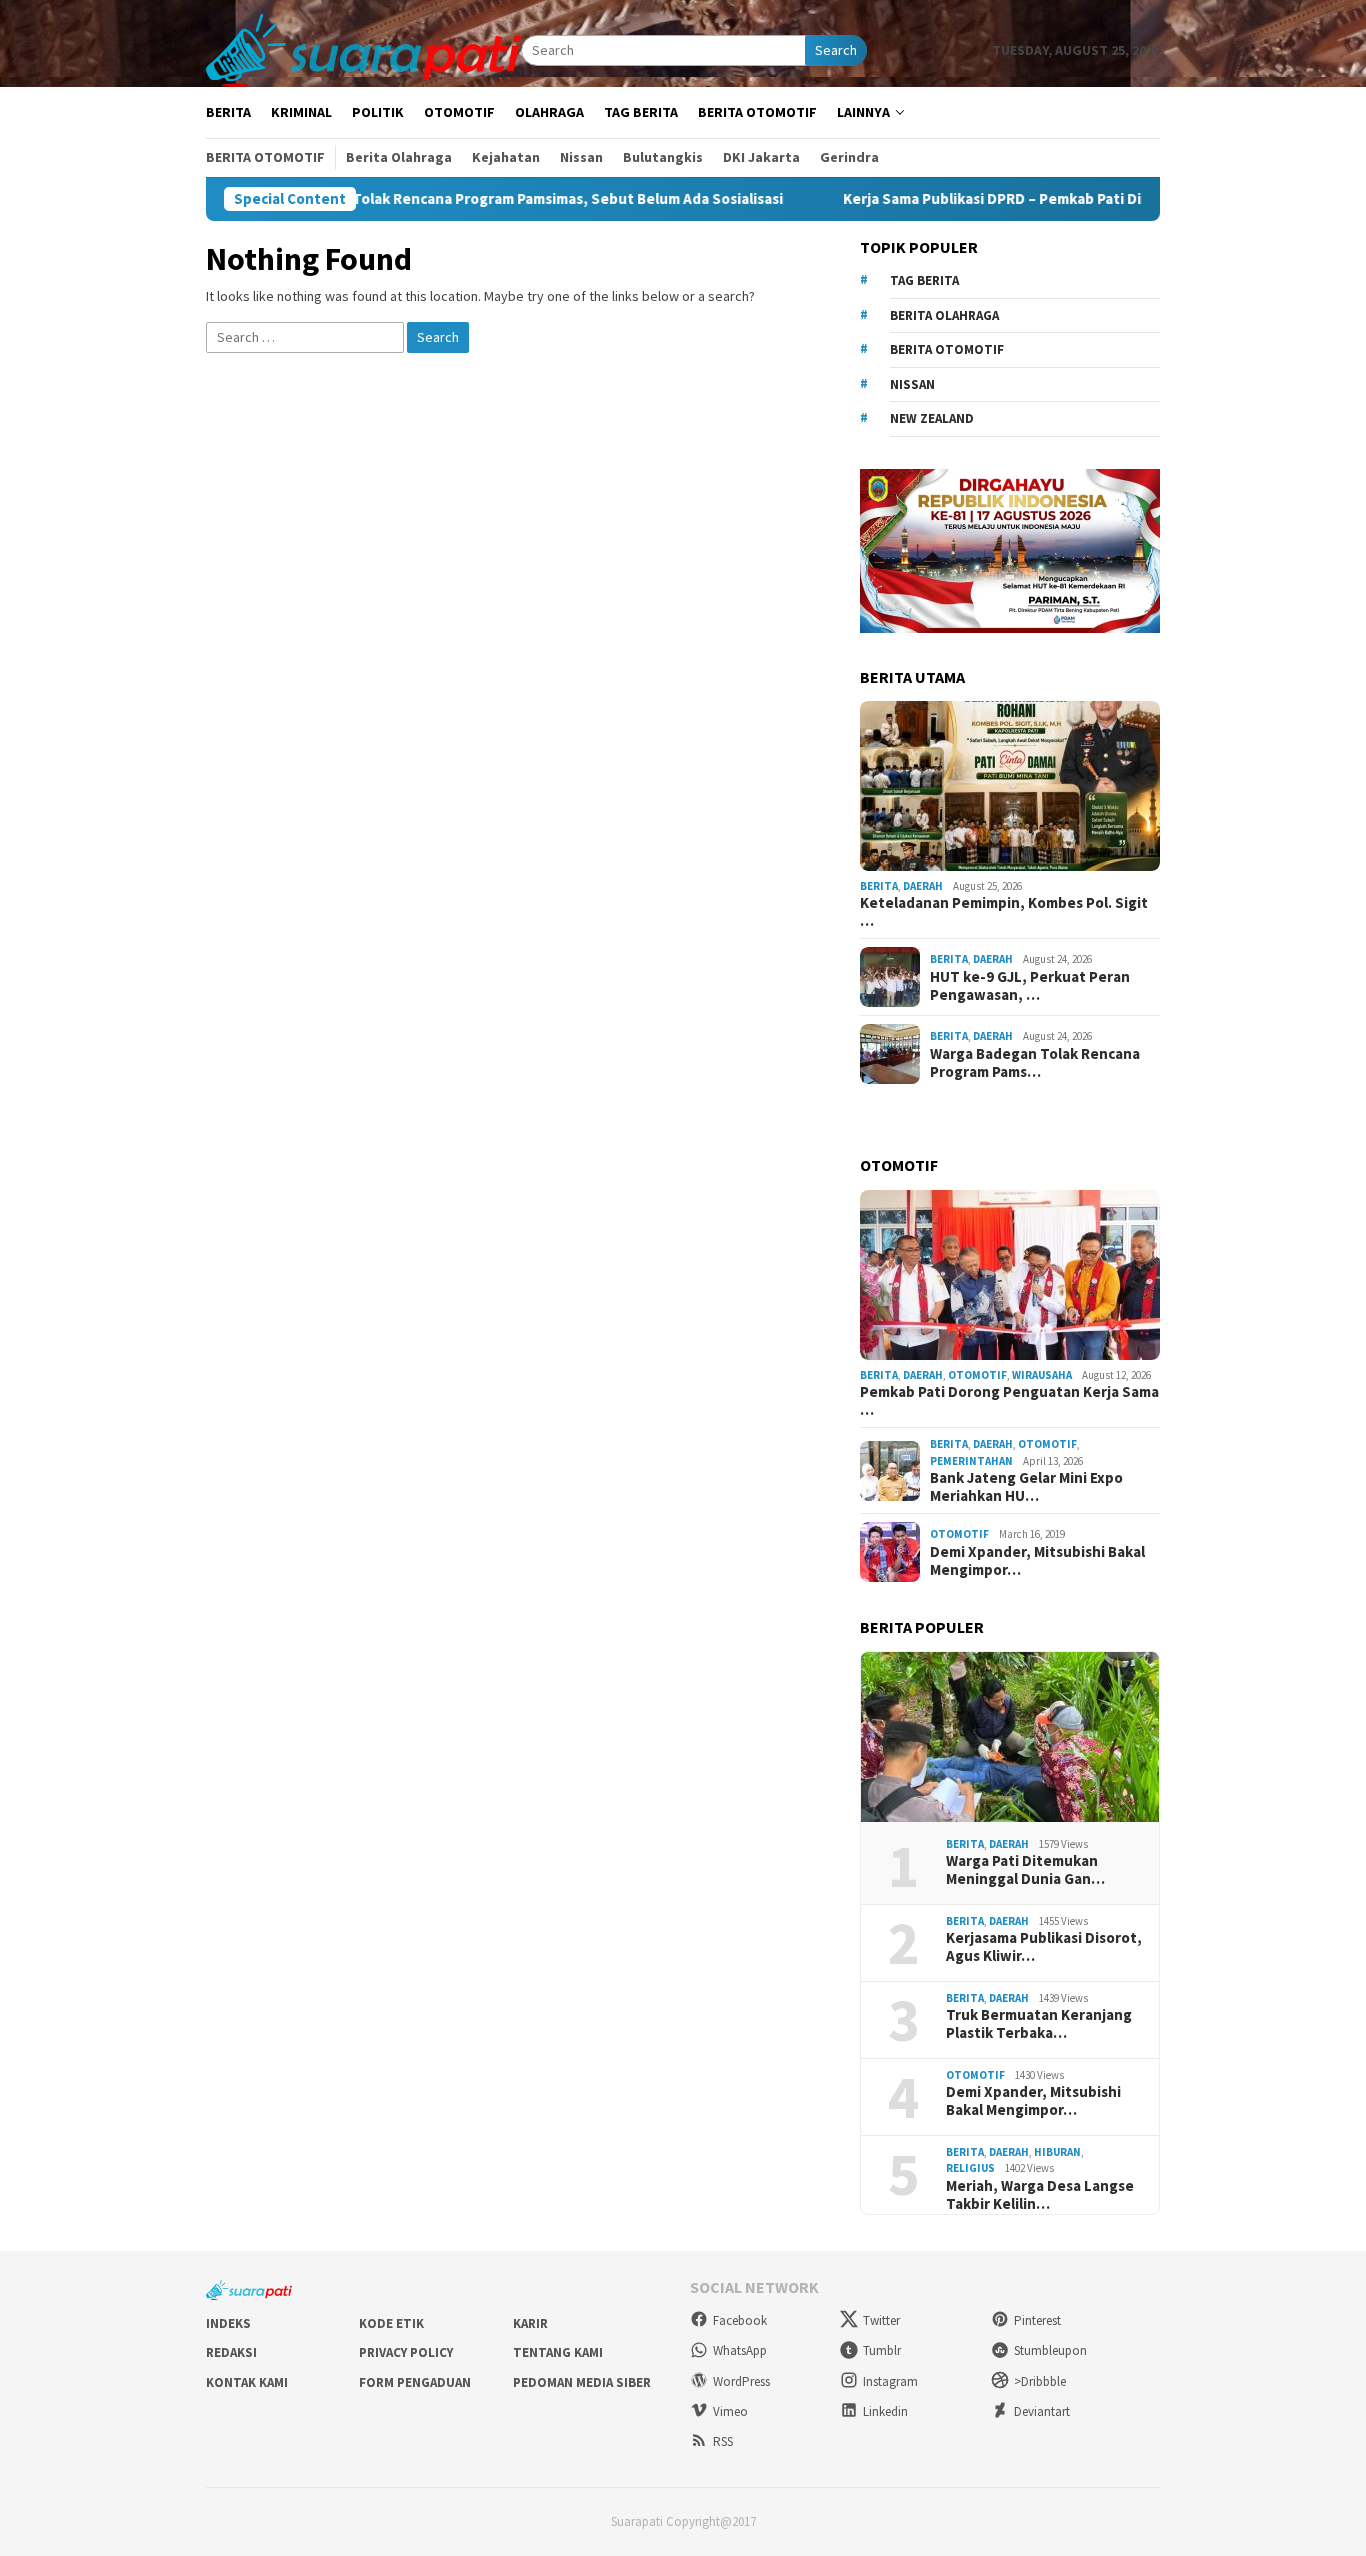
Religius (970, 2168)
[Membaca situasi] (363, 49)
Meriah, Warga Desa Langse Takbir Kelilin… (1040, 2195)
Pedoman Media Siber (582, 2382)
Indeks (228, 2323)
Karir (530, 2323)
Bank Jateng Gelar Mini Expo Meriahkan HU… (1026, 1487)
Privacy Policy (406, 2352)
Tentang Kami (558, 2352)
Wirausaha (1042, 1375)
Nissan (912, 384)
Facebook (740, 2320)
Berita (879, 886)
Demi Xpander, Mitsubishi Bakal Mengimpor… (1037, 1561)
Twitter (881, 2320)
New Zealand (932, 418)
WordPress (741, 2381)
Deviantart (1042, 2411)
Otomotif (977, 1375)
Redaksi (231, 2352)
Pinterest (1037, 2320)
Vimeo (730, 2411)
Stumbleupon (1050, 2350)
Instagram (890, 2381)
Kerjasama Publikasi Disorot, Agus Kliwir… (1044, 1947)
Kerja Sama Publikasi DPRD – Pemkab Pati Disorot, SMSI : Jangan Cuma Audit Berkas (1053, 199)
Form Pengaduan (415, 2382)
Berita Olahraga (944, 315)
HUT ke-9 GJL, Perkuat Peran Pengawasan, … (1030, 986)
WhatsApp (740, 2350)
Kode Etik (391, 2323)
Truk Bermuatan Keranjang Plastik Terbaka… (1039, 2024)
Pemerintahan (971, 1461)
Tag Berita (924, 280)
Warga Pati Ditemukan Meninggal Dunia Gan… (1025, 1870)
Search (836, 50)
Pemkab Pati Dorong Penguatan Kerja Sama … (1009, 1401)
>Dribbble (1040, 2381)
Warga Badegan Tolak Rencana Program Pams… (1035, 1063)
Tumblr (882, 2350)
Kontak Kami (247, 2382)
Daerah (923, 886)
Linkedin (885, 2411)
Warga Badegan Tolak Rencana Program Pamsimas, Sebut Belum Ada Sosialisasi (438, 199)
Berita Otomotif (947, 349)
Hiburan (1057, 2152)
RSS (723, 2441)
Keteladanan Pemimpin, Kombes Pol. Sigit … (1004, 912)
